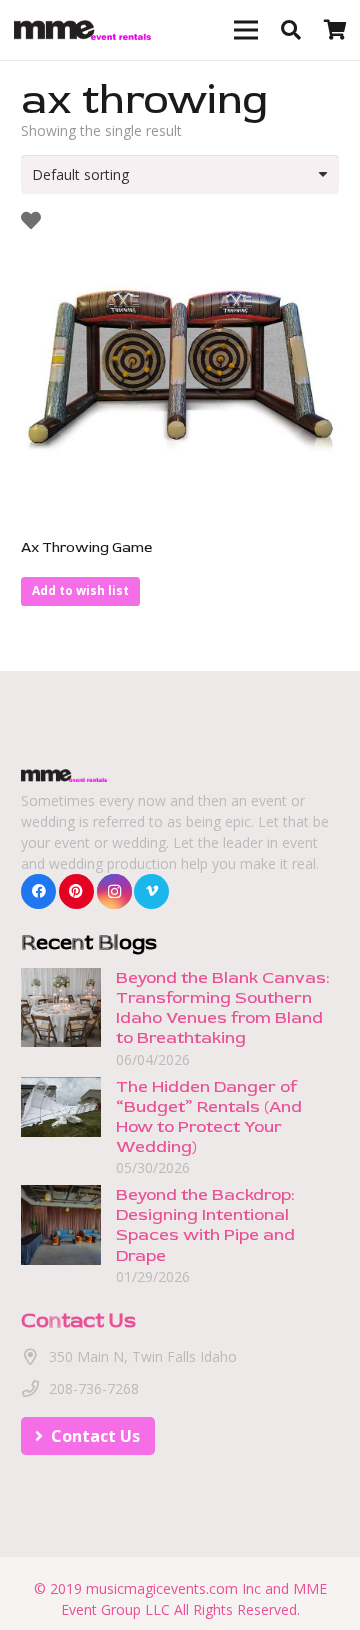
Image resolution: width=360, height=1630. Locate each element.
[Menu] (246, 30)
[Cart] (335, 30)
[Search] (291, 30)
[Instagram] (114, 891)
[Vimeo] (151, 891)
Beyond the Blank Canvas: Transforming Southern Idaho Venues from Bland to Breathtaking (222, 1007)
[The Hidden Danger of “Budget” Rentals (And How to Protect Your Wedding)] (61, 1087)
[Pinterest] (76, 891)
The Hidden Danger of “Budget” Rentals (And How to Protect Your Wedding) (209, 1116)
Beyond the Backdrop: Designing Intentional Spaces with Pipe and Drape (205, 1224)
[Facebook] (38, 891)
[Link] (82, 30)
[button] (80, 591)
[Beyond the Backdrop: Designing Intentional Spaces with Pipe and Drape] (61, 1195)
